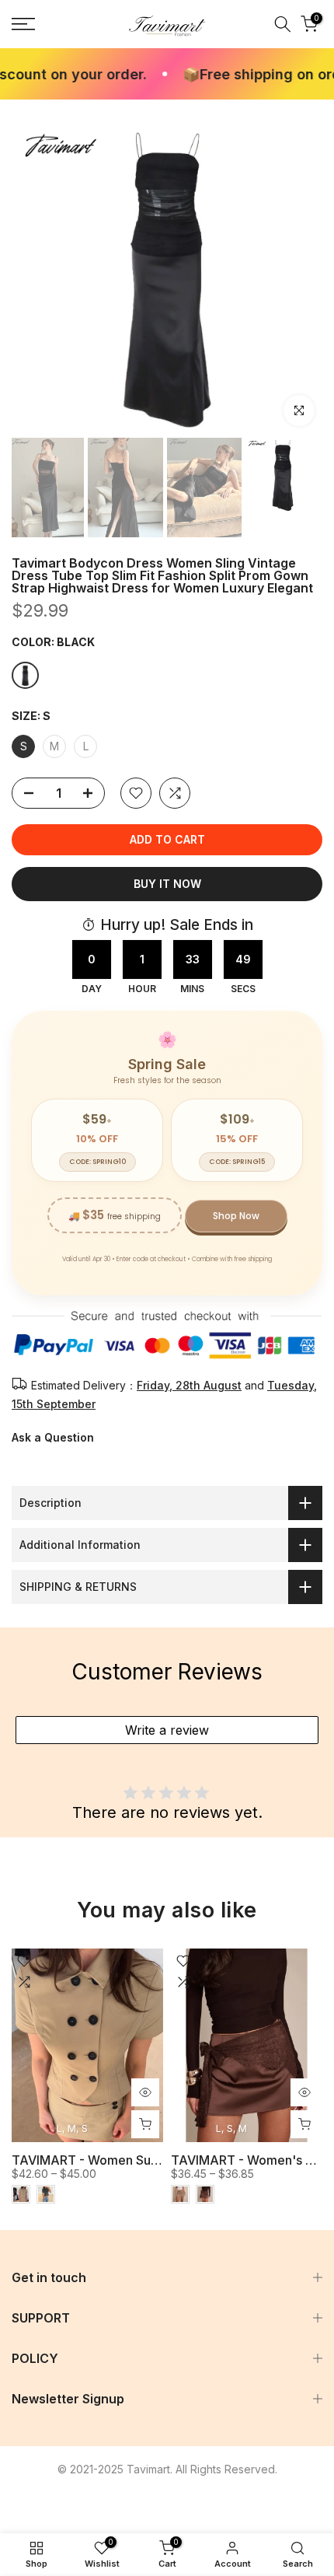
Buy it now (167, 884)
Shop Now (236, 1216)
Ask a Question (53, 1437)
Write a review (167, 1730)
